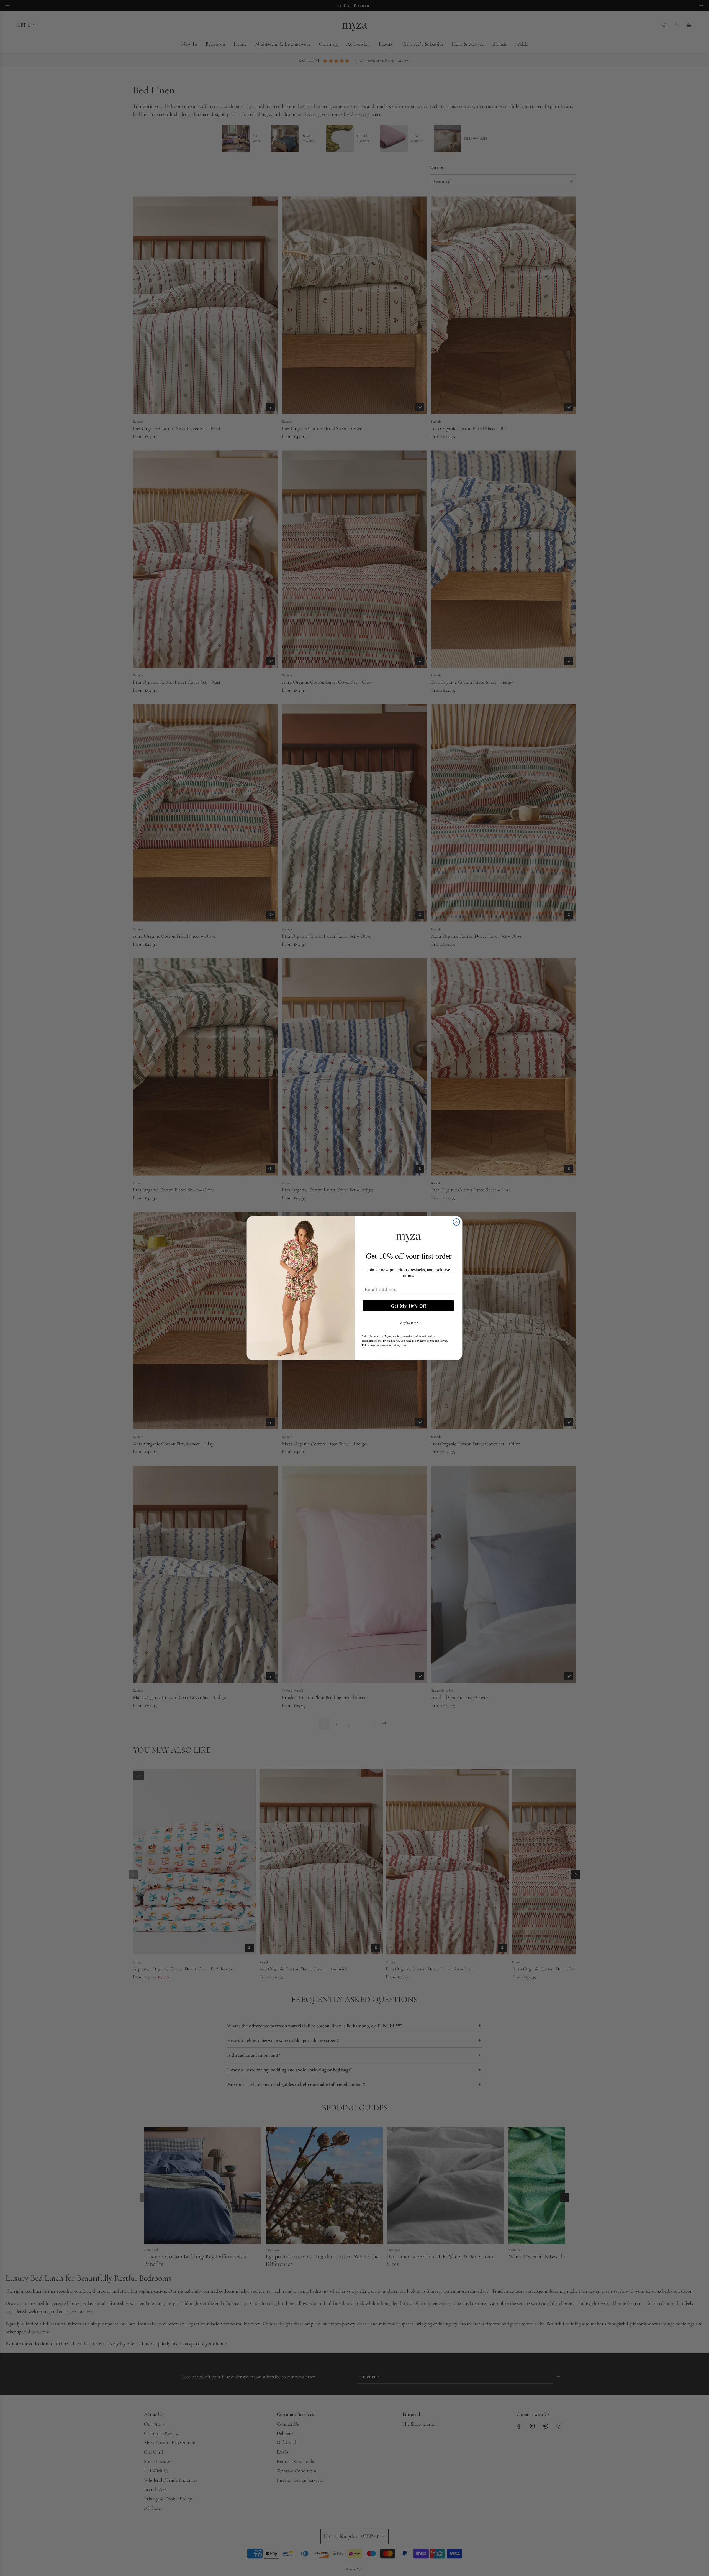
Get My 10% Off (409, 1306)
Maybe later (409, 1323)
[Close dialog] (456, 1222)
